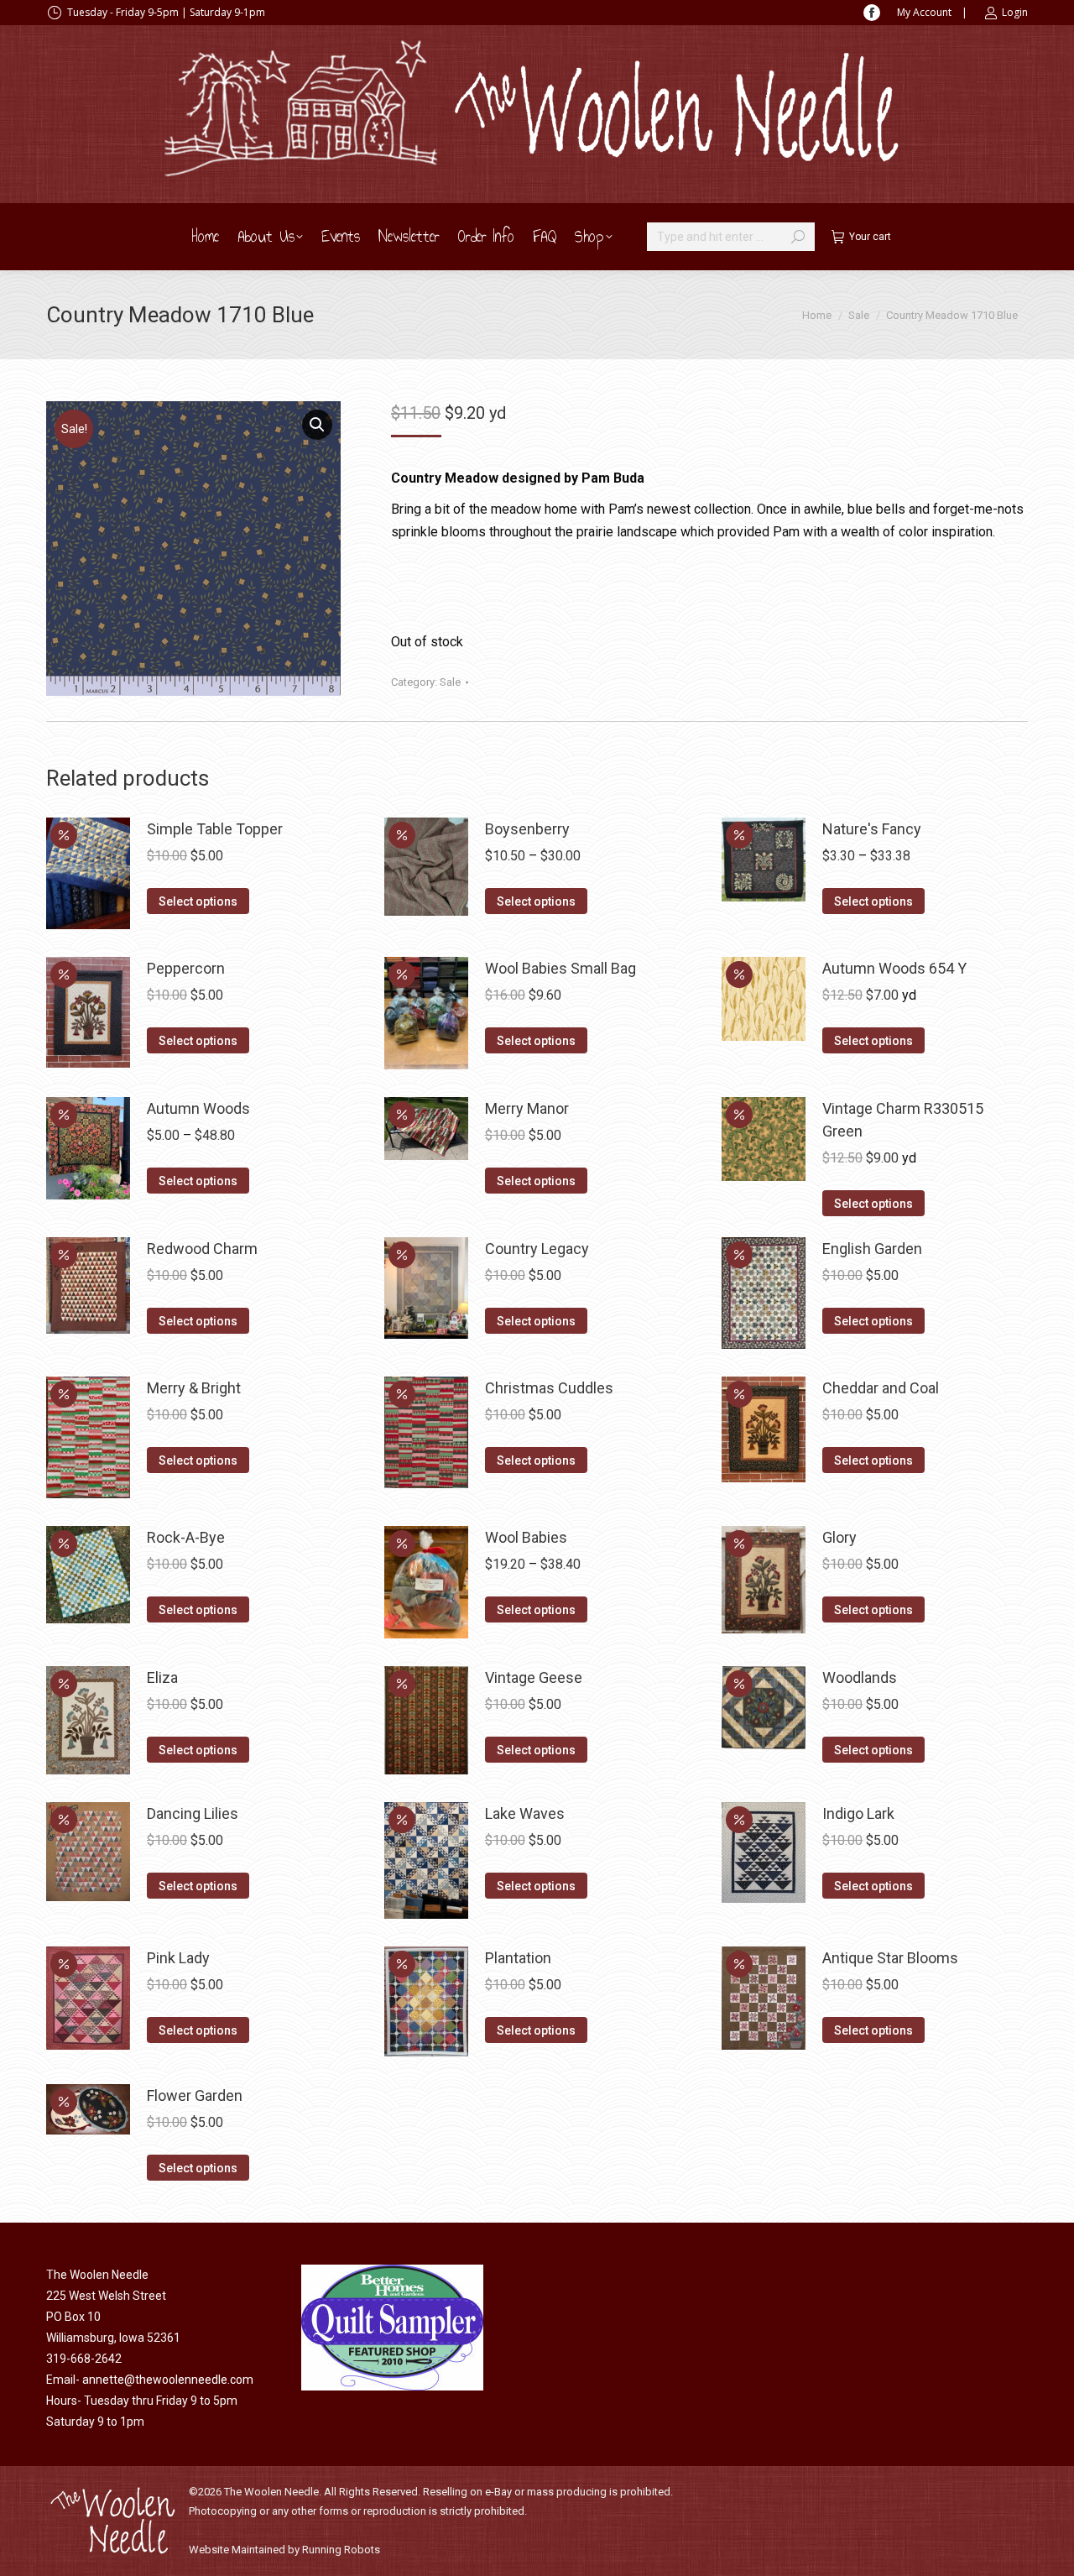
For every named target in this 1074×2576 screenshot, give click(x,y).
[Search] (798, 237)
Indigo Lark (858, 1813)
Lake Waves (525, 1813)
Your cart (870, 237)
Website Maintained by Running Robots (284, 2550)
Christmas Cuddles (549, 1388)
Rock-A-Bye (186, 1537)
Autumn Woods (198, 1108)
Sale (450, 682)
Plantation (518, 1958)
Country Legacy (537, 1249)
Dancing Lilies (193, 1813)
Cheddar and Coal (881, 1388)
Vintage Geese (534, 1677)
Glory (839, 1537)
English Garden (872, 1249)
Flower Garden (195, 2095)
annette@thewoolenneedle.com (168, 2380)
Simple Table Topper (215, 829)
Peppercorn (186, 968)
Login (1015, 12)
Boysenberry (527, 829)
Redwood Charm (202, 1249)
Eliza (162, 1677)
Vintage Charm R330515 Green (903, 1120)
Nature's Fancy (872, 829)
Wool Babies (526, 1537)
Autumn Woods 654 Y (894, 968)
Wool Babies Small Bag (560, 968)
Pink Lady (178, 1958)
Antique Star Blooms (890, 1958)
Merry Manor (527, 1108)
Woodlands (860, 1677)
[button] (317, 425)
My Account (924, 12)
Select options (198, 901)
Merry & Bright (194, 1388)
